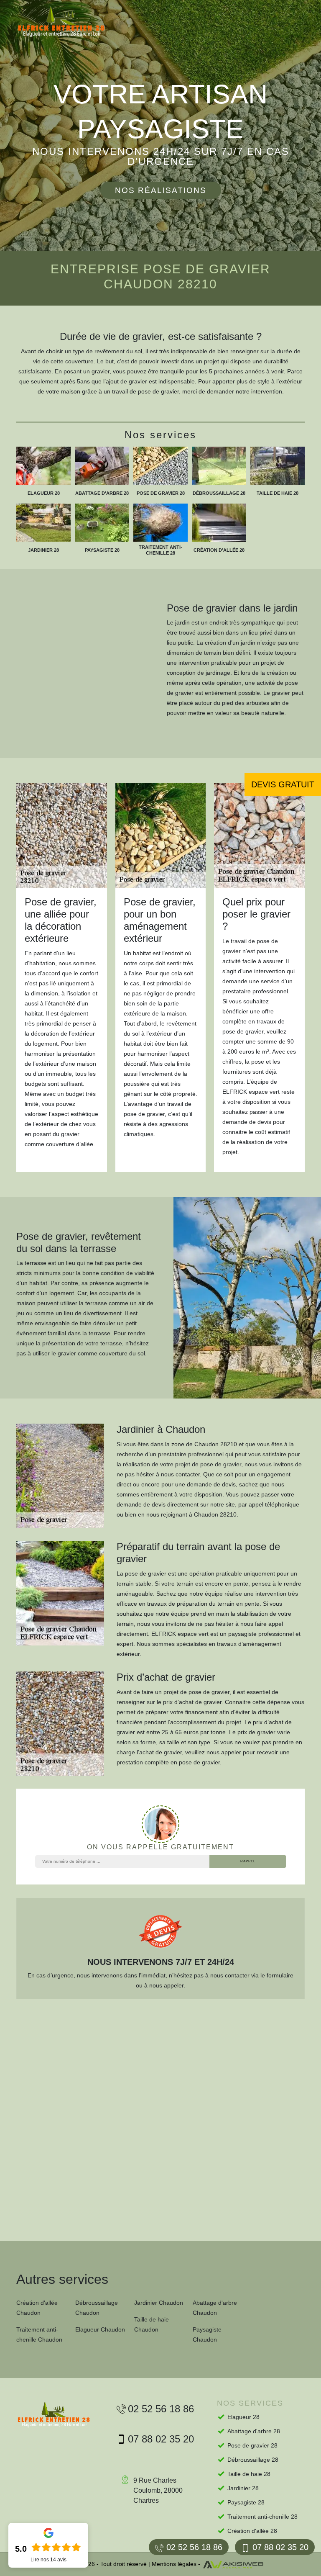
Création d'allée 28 (252, 2531)
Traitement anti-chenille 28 (262, 2517)
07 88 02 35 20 (280, 2547)
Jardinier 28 (243, 2488)
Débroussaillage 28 (253, 2460)
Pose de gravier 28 (252, 2445)
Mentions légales (174, 2564)
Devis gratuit (283, 784)
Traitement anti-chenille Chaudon (39, 2334)
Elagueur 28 (243, 2417)
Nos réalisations (161, 190)
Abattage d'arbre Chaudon (215, 2308)
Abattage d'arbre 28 (254, 2431)
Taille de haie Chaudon (152, 2324)
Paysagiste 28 (246, 2502)
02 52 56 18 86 (194, 2547)
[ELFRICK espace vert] (69, 22)
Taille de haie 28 (249, 2474)
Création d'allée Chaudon (37, 2308)
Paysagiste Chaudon (207, 2334)
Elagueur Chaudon (100, 2329)
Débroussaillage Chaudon (97, 2308)
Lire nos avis (48, 2560)
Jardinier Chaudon (159, 2303)
